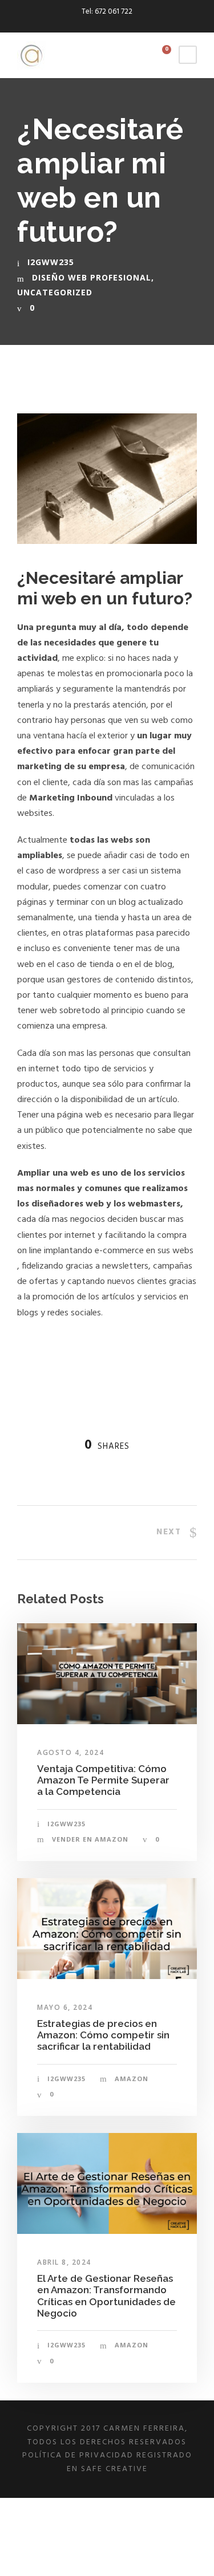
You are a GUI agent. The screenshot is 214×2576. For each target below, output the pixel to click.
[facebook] (97, 24)
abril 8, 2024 (64, 2262)
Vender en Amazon (90, 1839)
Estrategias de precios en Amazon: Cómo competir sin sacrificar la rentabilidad (103, 2035)
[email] (77, 24)
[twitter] (117, 24)
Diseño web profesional (92, 277)
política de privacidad (78, 2455)
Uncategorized (55, 292)
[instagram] (137, 24)
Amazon (132, 2079)
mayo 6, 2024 (65, 2007)
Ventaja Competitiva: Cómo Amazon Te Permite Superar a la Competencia (103, 1780)
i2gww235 (51, 262)
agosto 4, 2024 (70, 1752)
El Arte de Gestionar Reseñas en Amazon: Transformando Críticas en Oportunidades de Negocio (106, 2296)
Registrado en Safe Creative (130, 2462)
